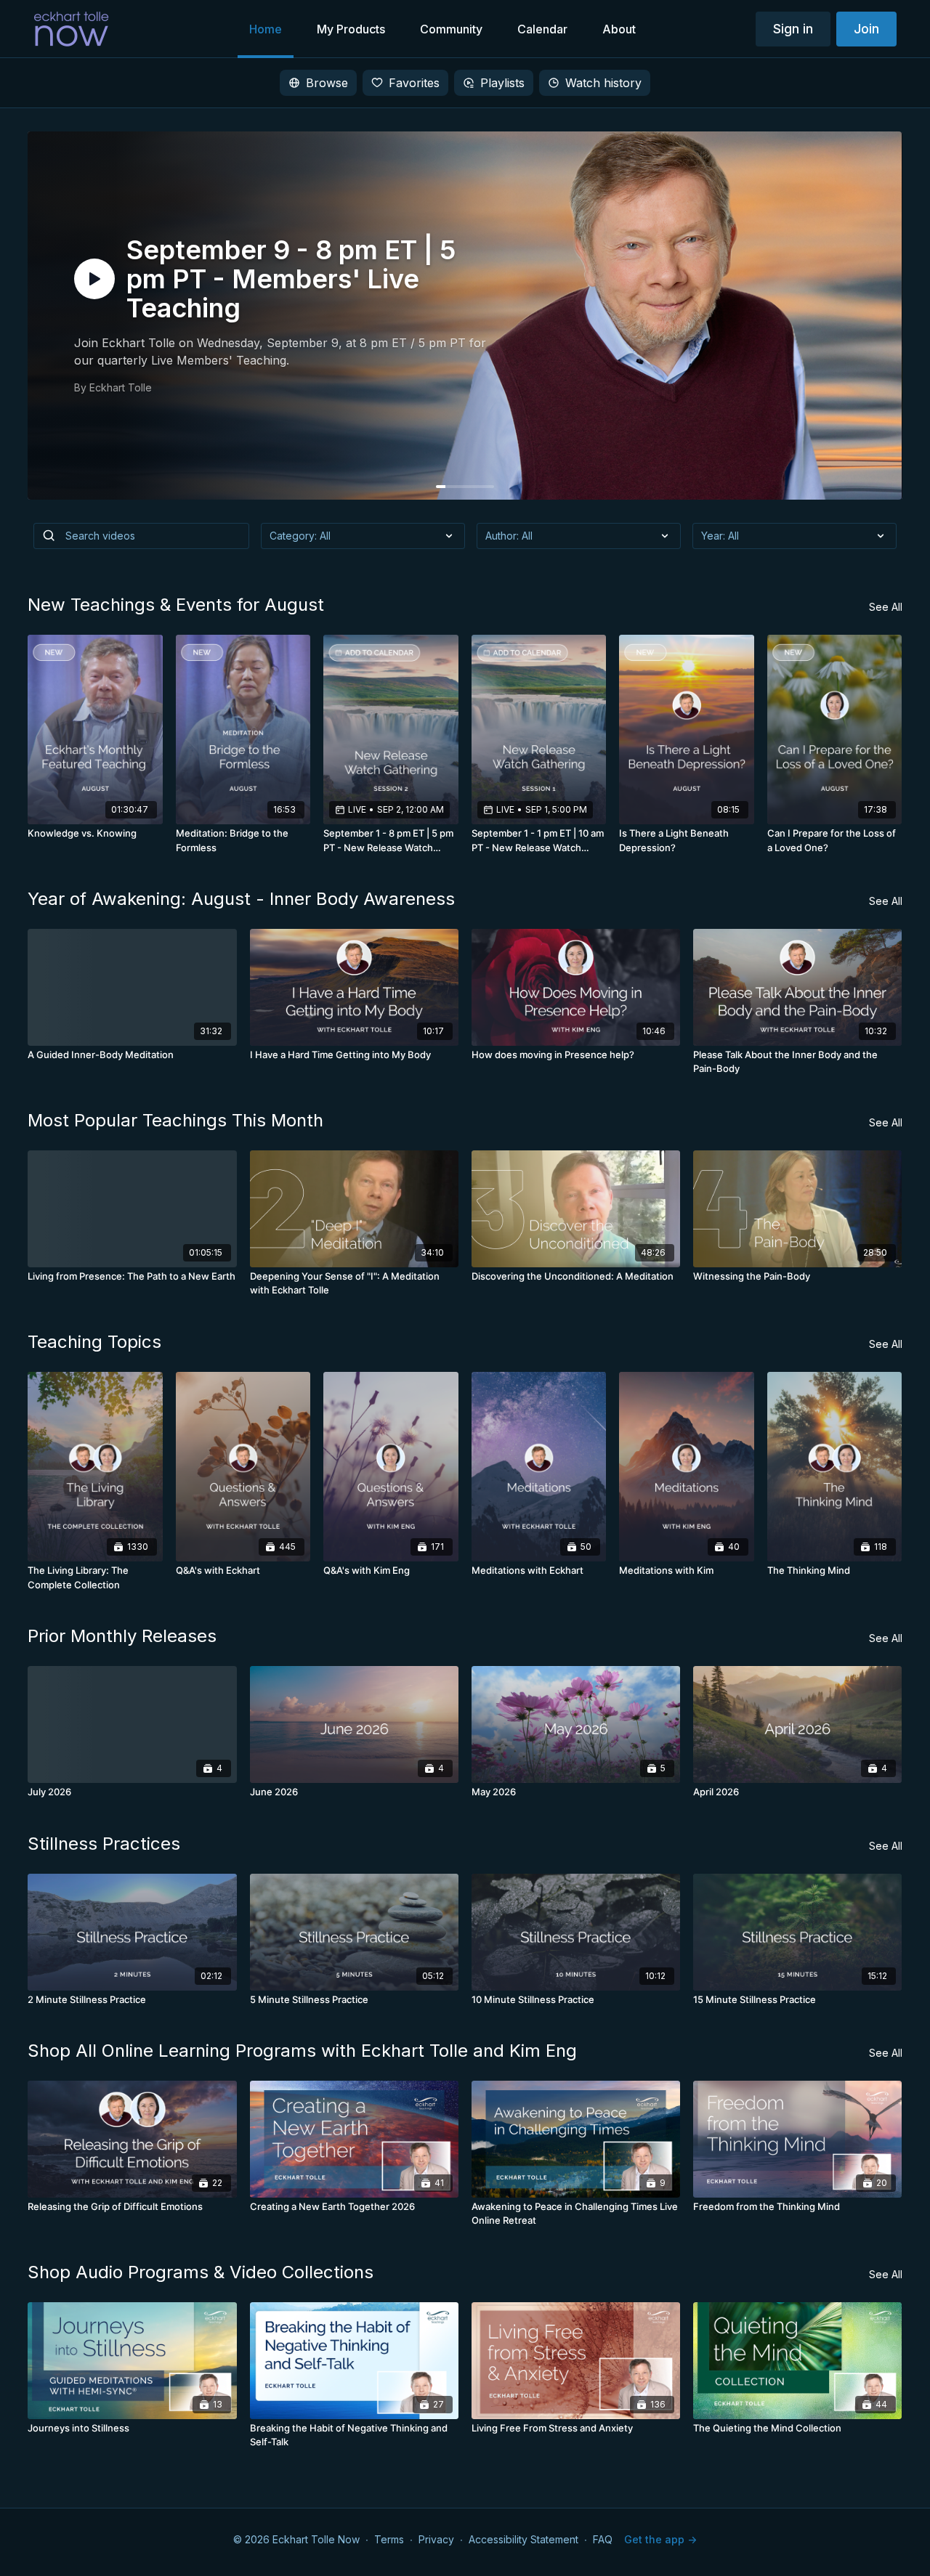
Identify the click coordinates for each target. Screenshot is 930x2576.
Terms (389, 2539)
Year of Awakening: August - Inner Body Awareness (241, 899)
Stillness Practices (104, 1844)
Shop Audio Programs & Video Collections (201, 2272)
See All (886, 607)
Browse (327, 83)
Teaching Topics (94, 1342)
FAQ (603, 2539)
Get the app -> (660, 2539)
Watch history (603, 83)
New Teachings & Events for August (176, 605)
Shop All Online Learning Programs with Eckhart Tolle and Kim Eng (302, 2051)
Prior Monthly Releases (122, 1636)
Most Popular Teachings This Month (175, 1120)
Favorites (414, 83)
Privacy (436, 2539)
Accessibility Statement (523, 2539)
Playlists (502, 83)
